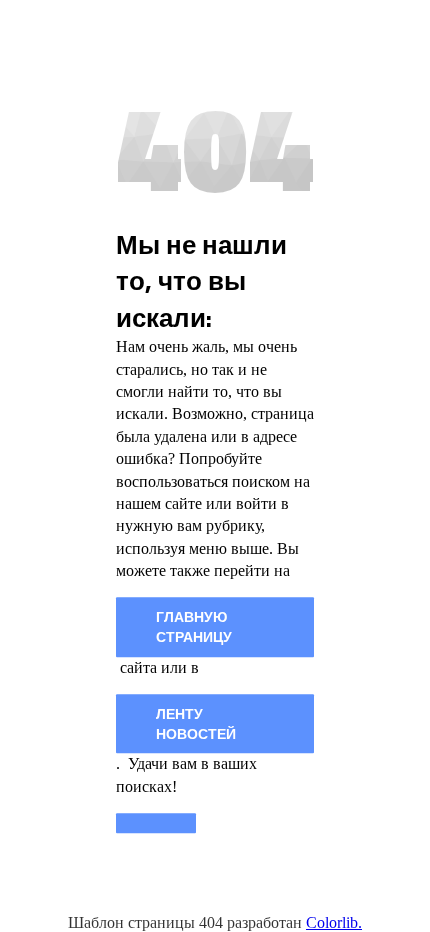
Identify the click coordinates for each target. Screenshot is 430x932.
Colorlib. (334, 922)
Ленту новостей (196, 723)
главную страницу (194, 627)
